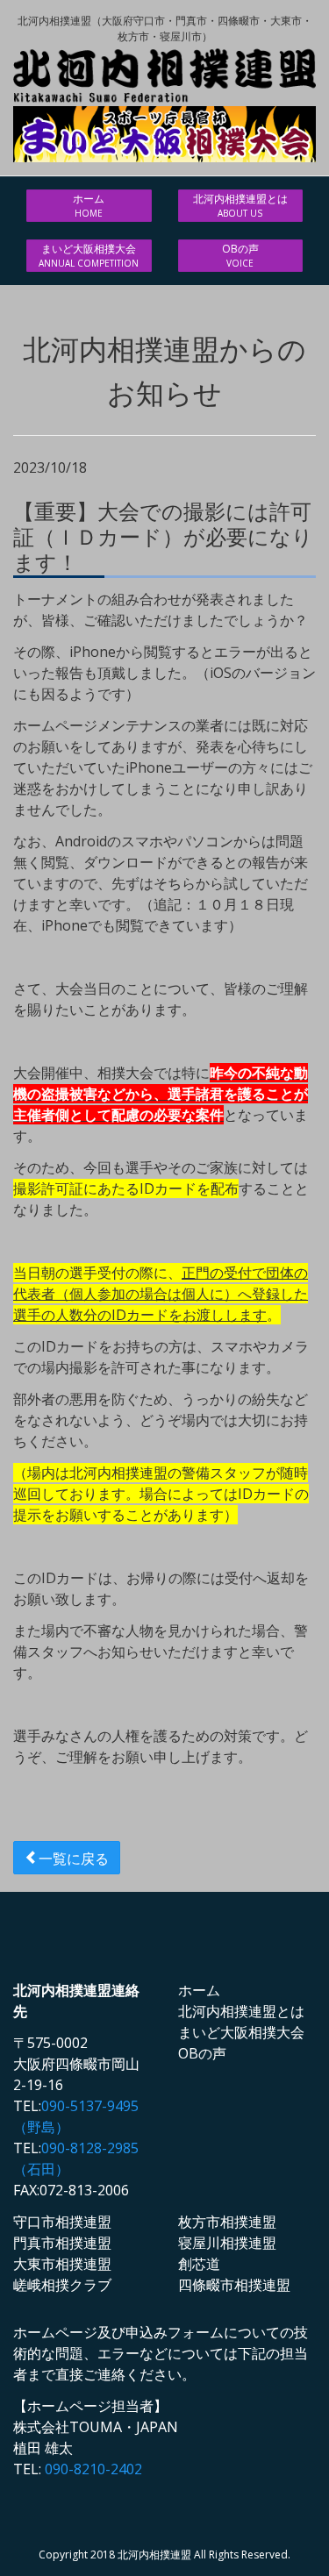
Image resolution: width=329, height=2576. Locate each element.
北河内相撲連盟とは (240, 205)
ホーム (89, 205)
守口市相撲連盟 (62, 2222)
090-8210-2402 (93, 2469)
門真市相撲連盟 (62, 2243)
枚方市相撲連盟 (227, 2222)
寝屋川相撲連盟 (227, 2243)
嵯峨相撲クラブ (62, 2285)
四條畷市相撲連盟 (234, 2285)
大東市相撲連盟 (62, 2264)
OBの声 (240, 255)
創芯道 (199, 2264)
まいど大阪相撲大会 (89, 255)
